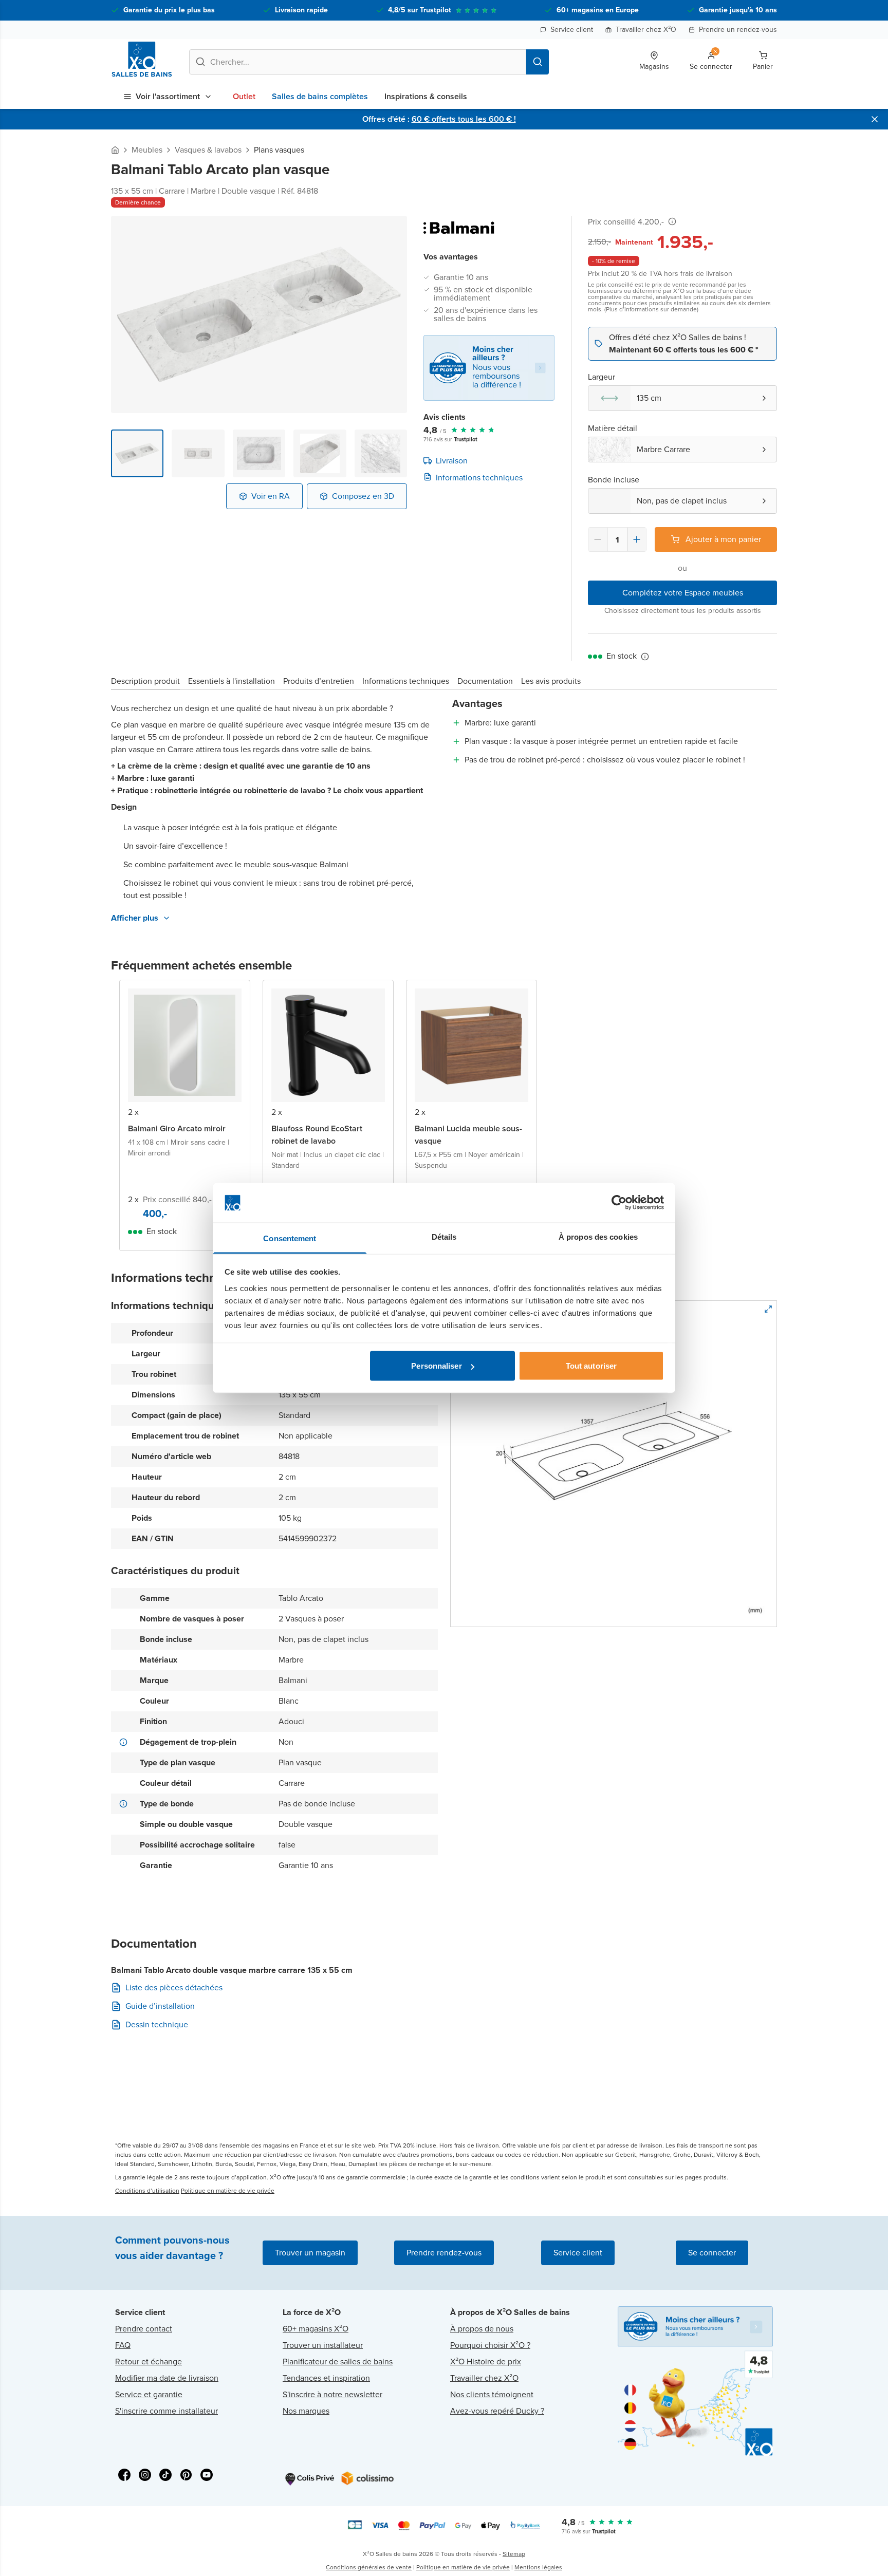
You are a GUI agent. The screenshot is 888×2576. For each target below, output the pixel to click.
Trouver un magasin (310, 2253)
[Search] (538, 62)
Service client (572, 30)
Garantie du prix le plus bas (169, 10)
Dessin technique (157, 2025)
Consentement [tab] (290, 1238)
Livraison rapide (301, 10)
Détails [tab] (444, 1236)
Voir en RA (271, 496)
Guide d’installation (160, 2006)
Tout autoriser (591, 1366)
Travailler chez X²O (646, 30)
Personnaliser (436, 1366)
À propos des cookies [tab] (598, 1236)
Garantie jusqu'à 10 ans (738, 10)
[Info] (672, 221)
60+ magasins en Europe (598, 10)
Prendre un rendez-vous (738, 30)
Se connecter (712, 2253)
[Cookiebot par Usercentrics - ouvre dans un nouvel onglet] (619, 1203)
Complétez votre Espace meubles (683, 593)
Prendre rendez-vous (444, 2253)
